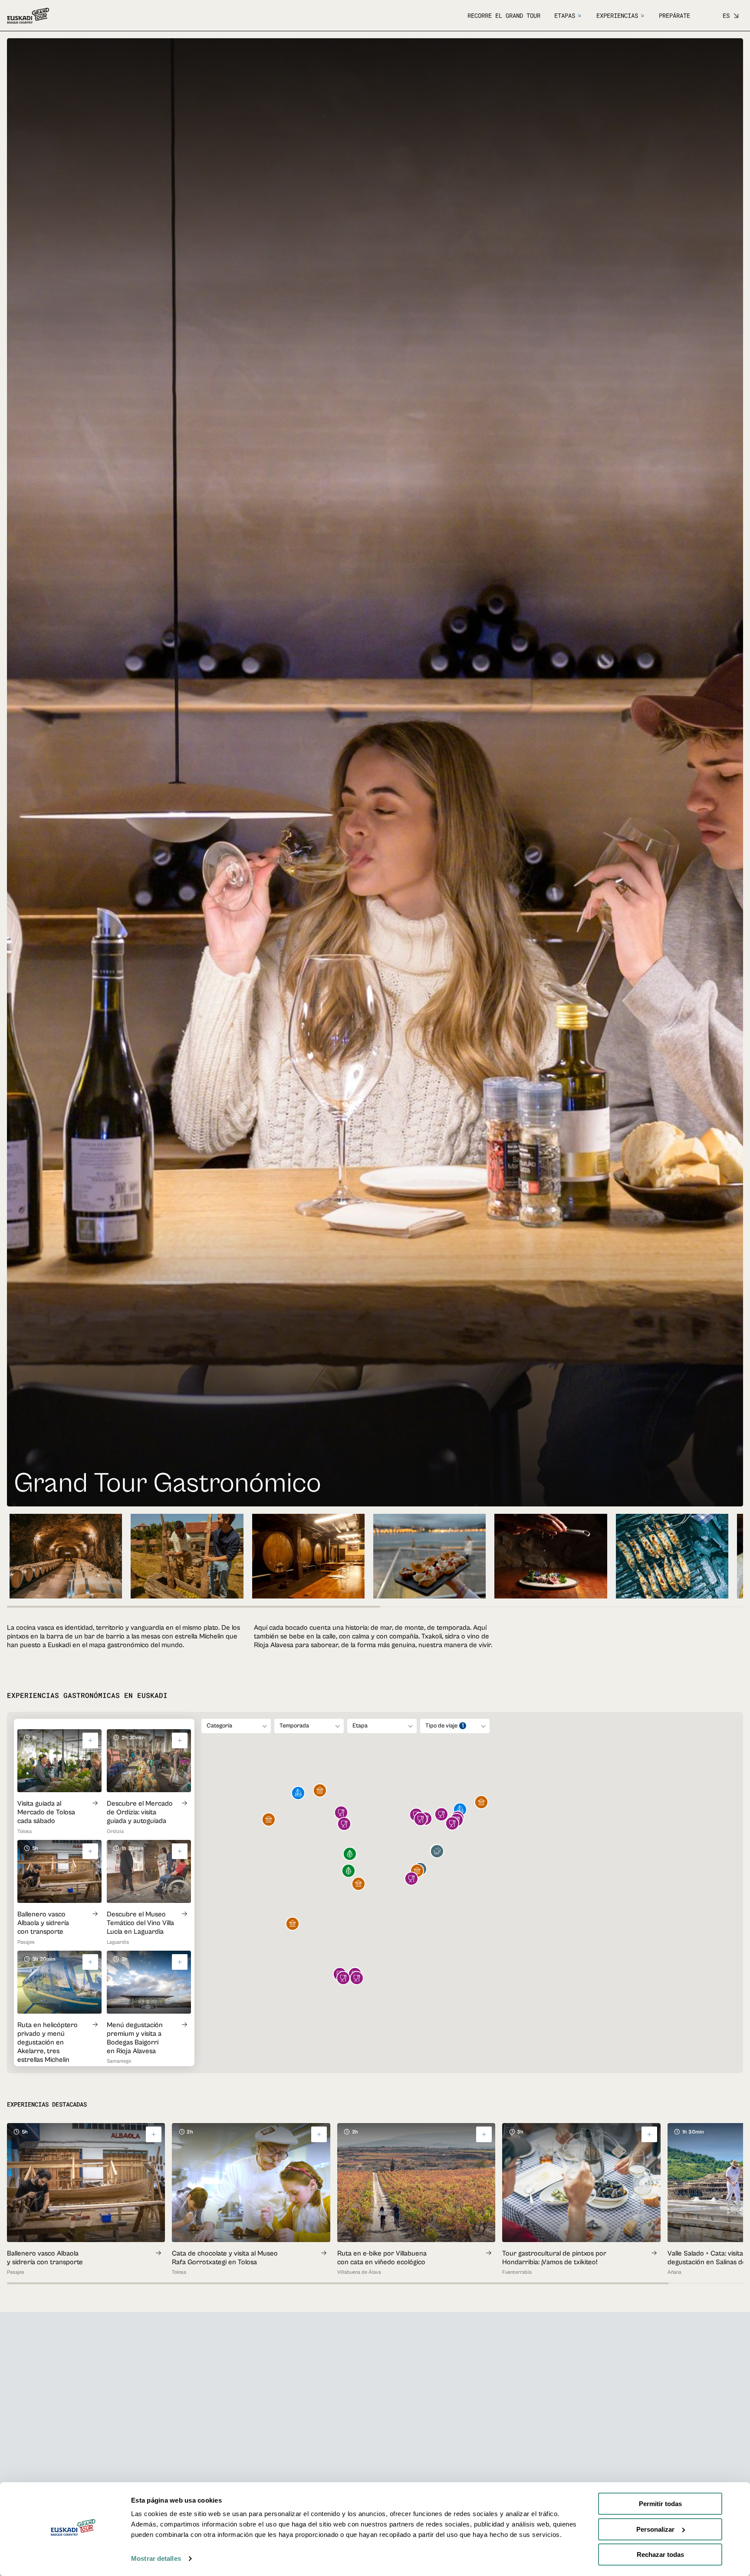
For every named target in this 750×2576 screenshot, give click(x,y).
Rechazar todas (660, 2555)
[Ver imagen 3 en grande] (308, 1556)
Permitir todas (660, 2504)
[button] (437, 1852)
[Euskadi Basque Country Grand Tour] (28, 16)
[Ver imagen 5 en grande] (551, 1556)
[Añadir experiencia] (154, 2134)
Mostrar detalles (156, 2558)
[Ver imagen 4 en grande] (429, 1556)
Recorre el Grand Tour (504, 15)
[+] (90, 1740)
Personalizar (655, 2529)
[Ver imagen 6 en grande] (672, 1556)
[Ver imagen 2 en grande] (187, 1556)
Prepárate (674, 15)
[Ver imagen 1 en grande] (66, 1556)
